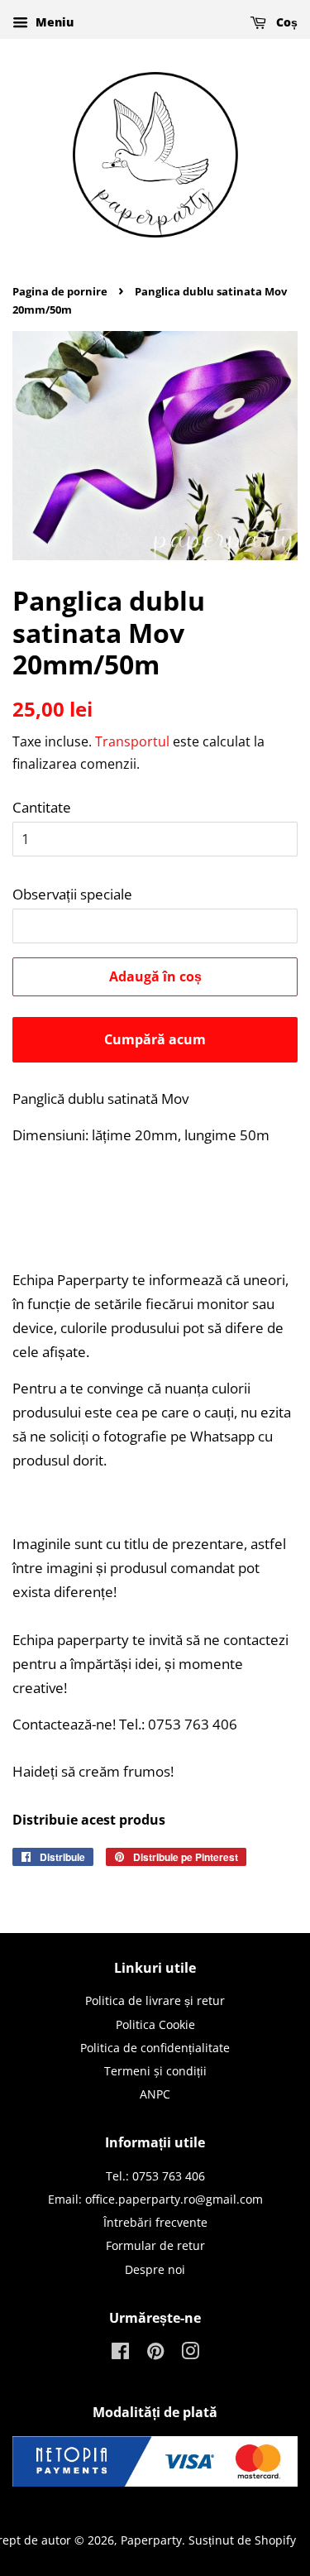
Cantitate (42, 807)
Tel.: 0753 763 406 (155, 2176)
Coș (285, 22)
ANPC (155, 2094)
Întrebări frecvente (155, 2222)
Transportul (132, 741)
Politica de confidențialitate (155, 2048)
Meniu (53, 22)
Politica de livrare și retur (155, 2000)
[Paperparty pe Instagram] (190, 2354)
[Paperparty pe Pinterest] (155, 2354)
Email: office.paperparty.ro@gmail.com (155, 2199)
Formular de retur (155, 2245)
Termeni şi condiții (155, 2071)
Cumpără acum (155, 1039)
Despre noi (155, 2269)
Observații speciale (72, 894)
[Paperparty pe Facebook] (120, 2354)
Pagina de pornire (60, 291)
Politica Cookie (155, 2024)
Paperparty (151, 2540)
